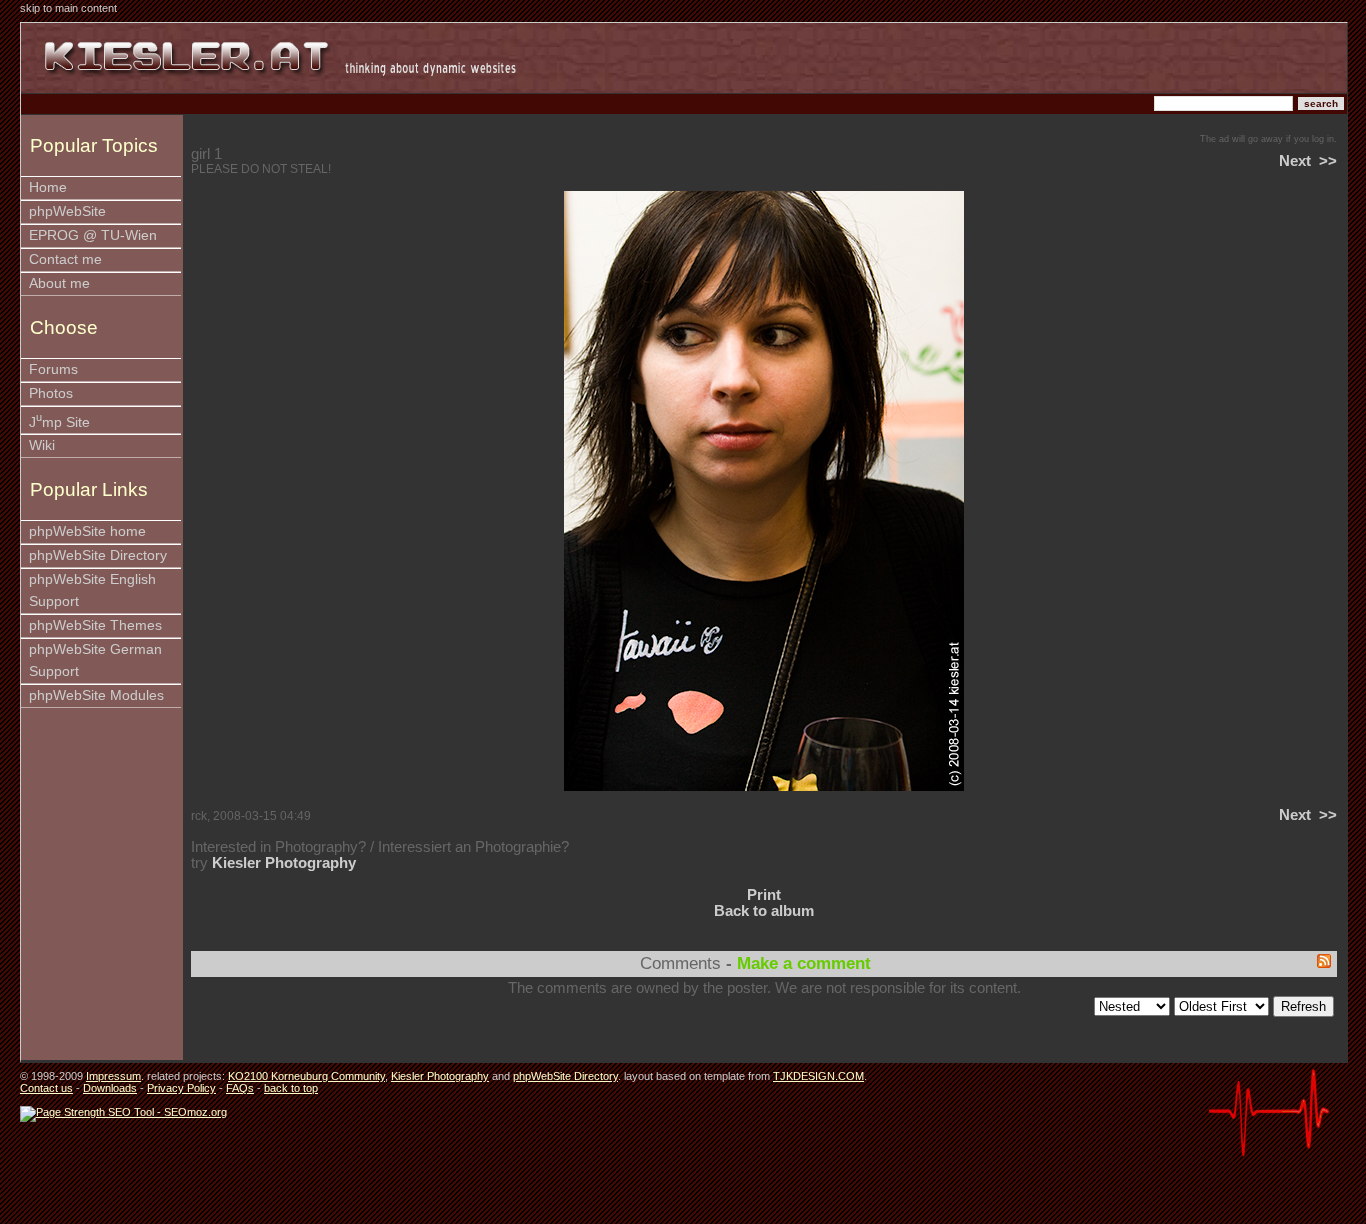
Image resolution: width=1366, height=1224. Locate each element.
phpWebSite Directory (98, 555)
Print (764, 895)
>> (1328, 161)
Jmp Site (59, 420)
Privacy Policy (181, 1088)
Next (1295, 161)
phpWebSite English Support (92, 590)
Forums (53, 369)
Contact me (65, 259)
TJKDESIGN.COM (818, 1076)
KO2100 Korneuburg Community (306, 1076)
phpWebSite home (87, 531)
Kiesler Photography (284, 863)
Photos (51, 393)
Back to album (764, 911)
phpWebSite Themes (95, 625)
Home (48, 187)
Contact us (46, 1088)
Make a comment (804, 963)
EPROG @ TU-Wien (93, 235)
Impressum (113, 1076)
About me (59, 283)
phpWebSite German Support (95, 660)
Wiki (42, 445)
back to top (291, 1088)
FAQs (240, 1088)
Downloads (110, 1088)
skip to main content (68, 8)
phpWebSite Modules (96, 695)
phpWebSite (67, 211)
